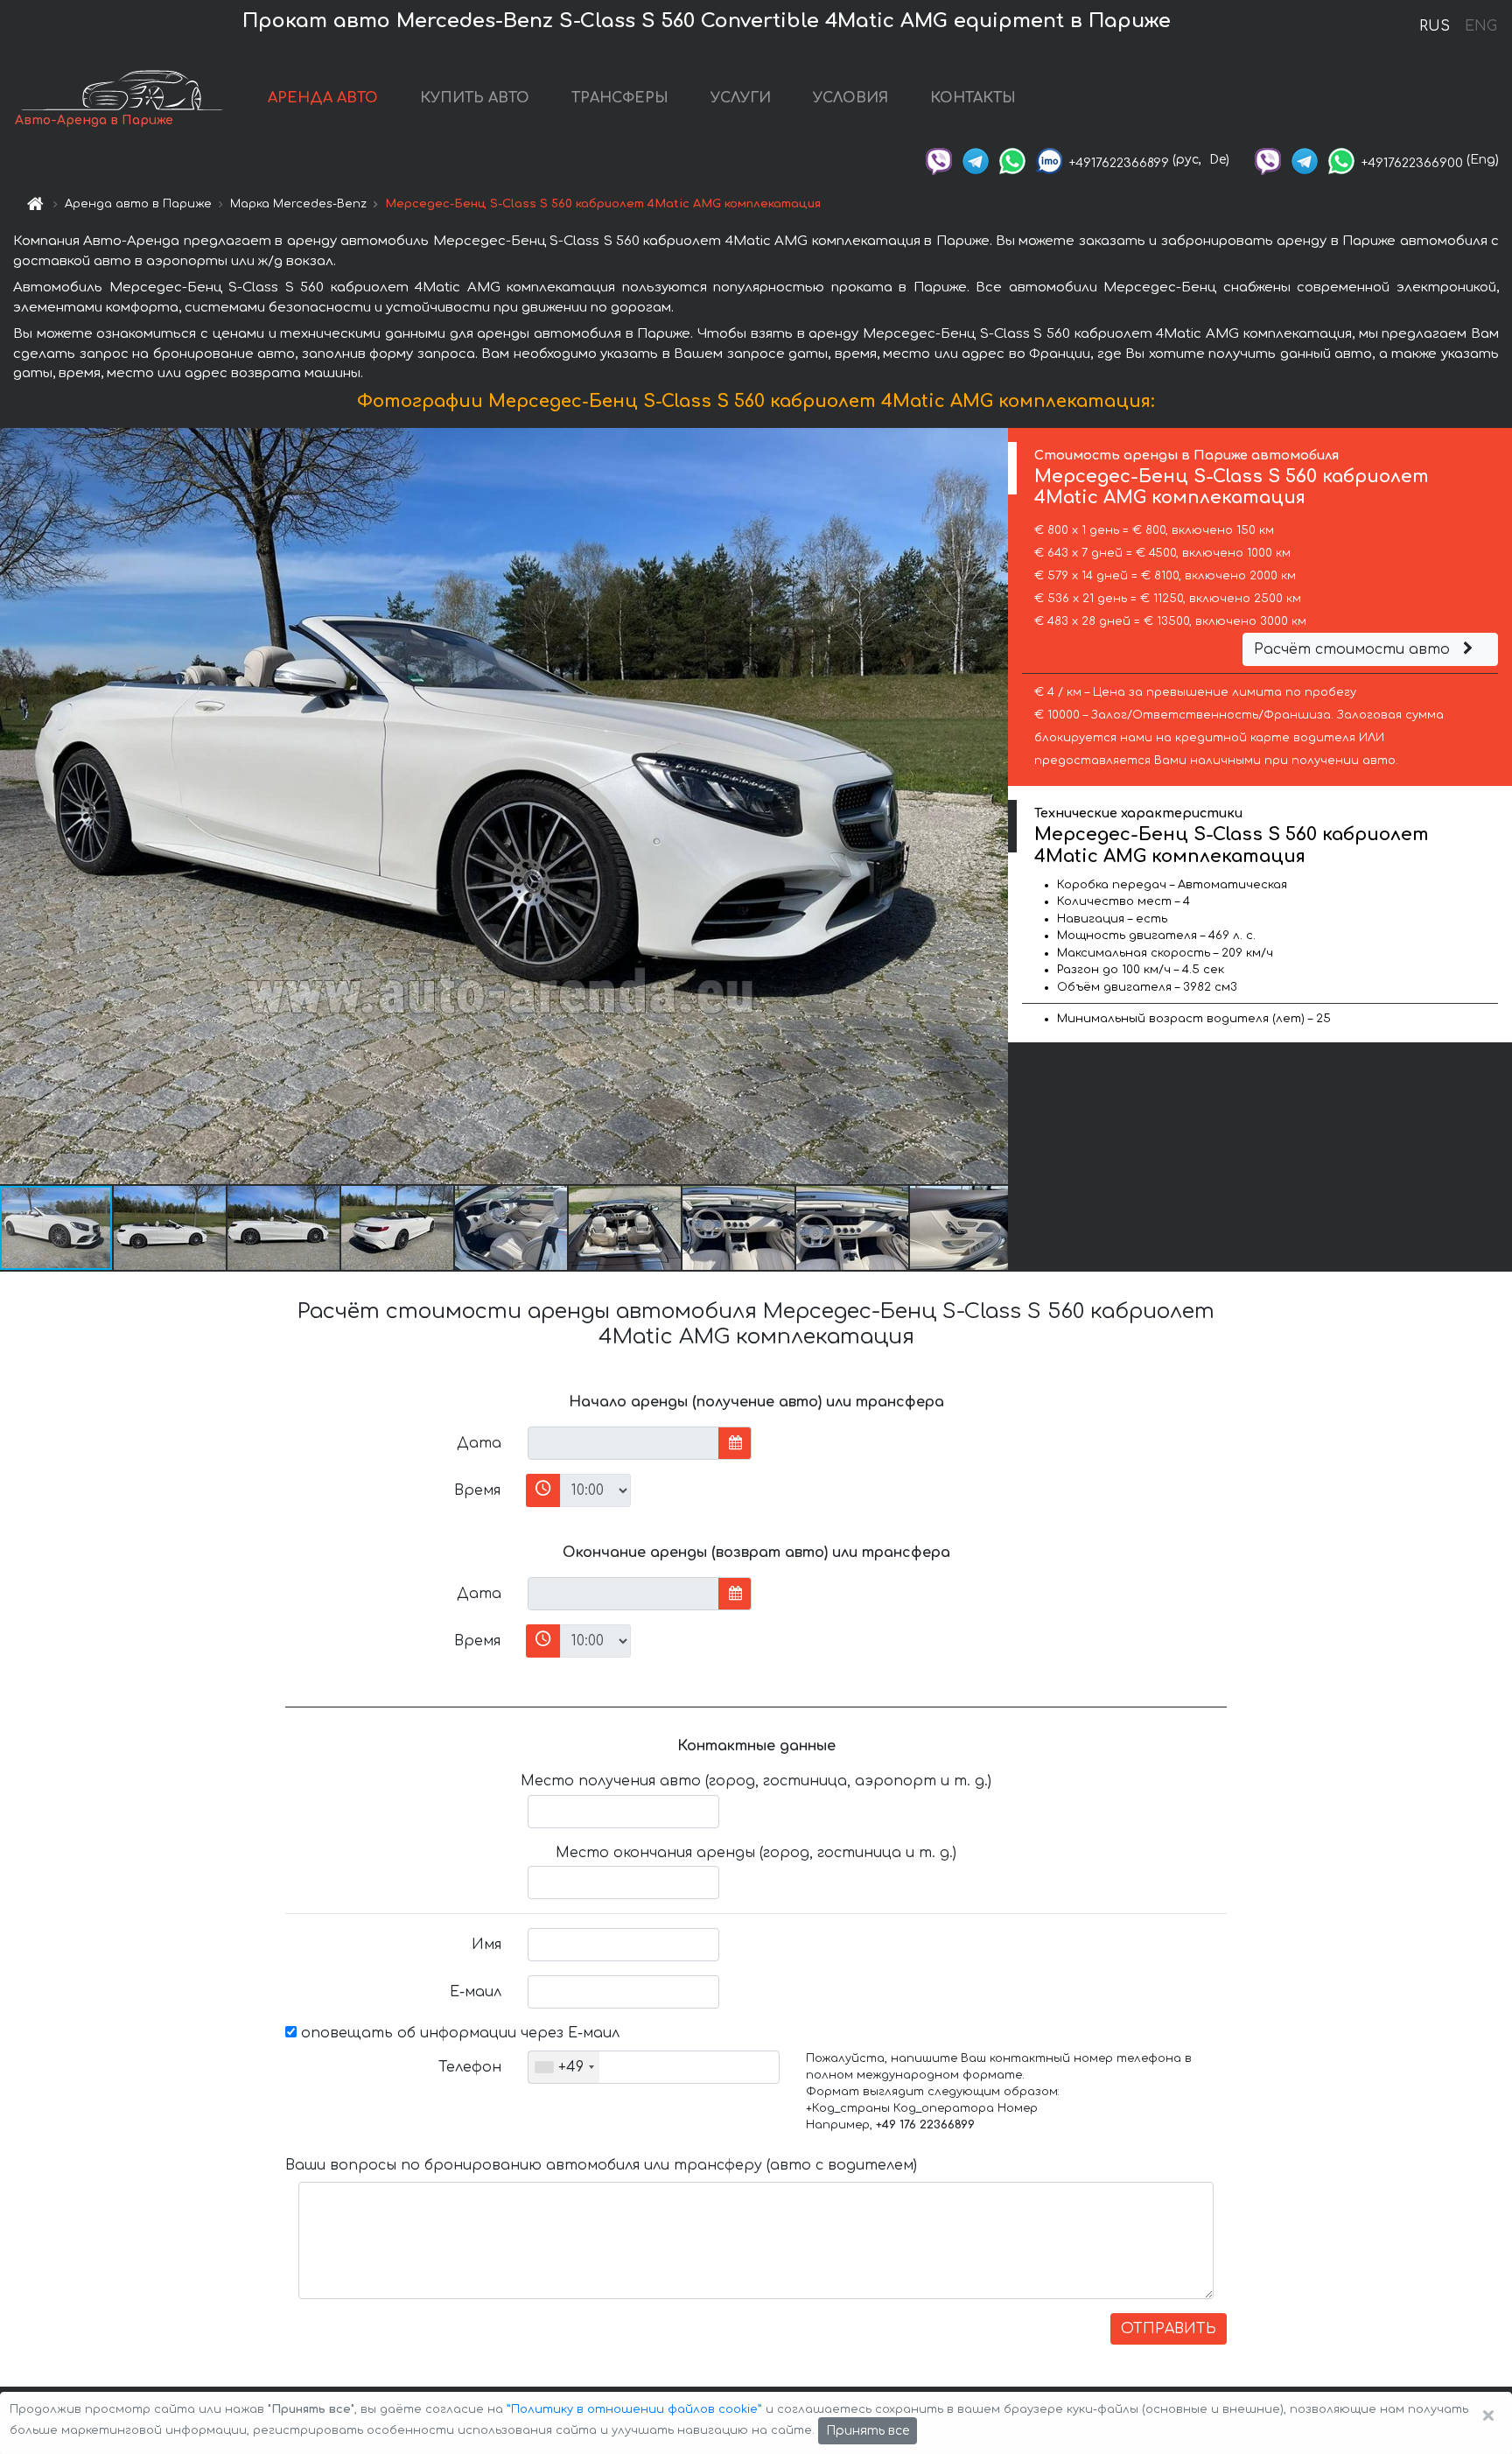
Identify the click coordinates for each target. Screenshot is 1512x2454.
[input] (623, 1443)
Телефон (470, 2067)
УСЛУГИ (741, 98)
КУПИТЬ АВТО (475, 98)
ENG (1480, 26)
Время (477, 1490)
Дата (479, 1443)
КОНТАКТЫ (973, 98)
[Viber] (939, 160)
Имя (486, 1945)
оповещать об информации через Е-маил (458, 2033)
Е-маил (476, 1992)
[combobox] (564, 2067)
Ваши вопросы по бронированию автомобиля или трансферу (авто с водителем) (601, 2165)
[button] (171, 1228)
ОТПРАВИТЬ (1169, 2329)
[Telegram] (976, 160)
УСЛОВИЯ (850, 98)
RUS (1435, 26)
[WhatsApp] (1012, 160)
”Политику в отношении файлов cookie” (634, 2409)
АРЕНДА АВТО (323, 98)
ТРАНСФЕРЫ (620, 98)
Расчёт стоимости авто (1354, 649)
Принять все (868, 2431)
